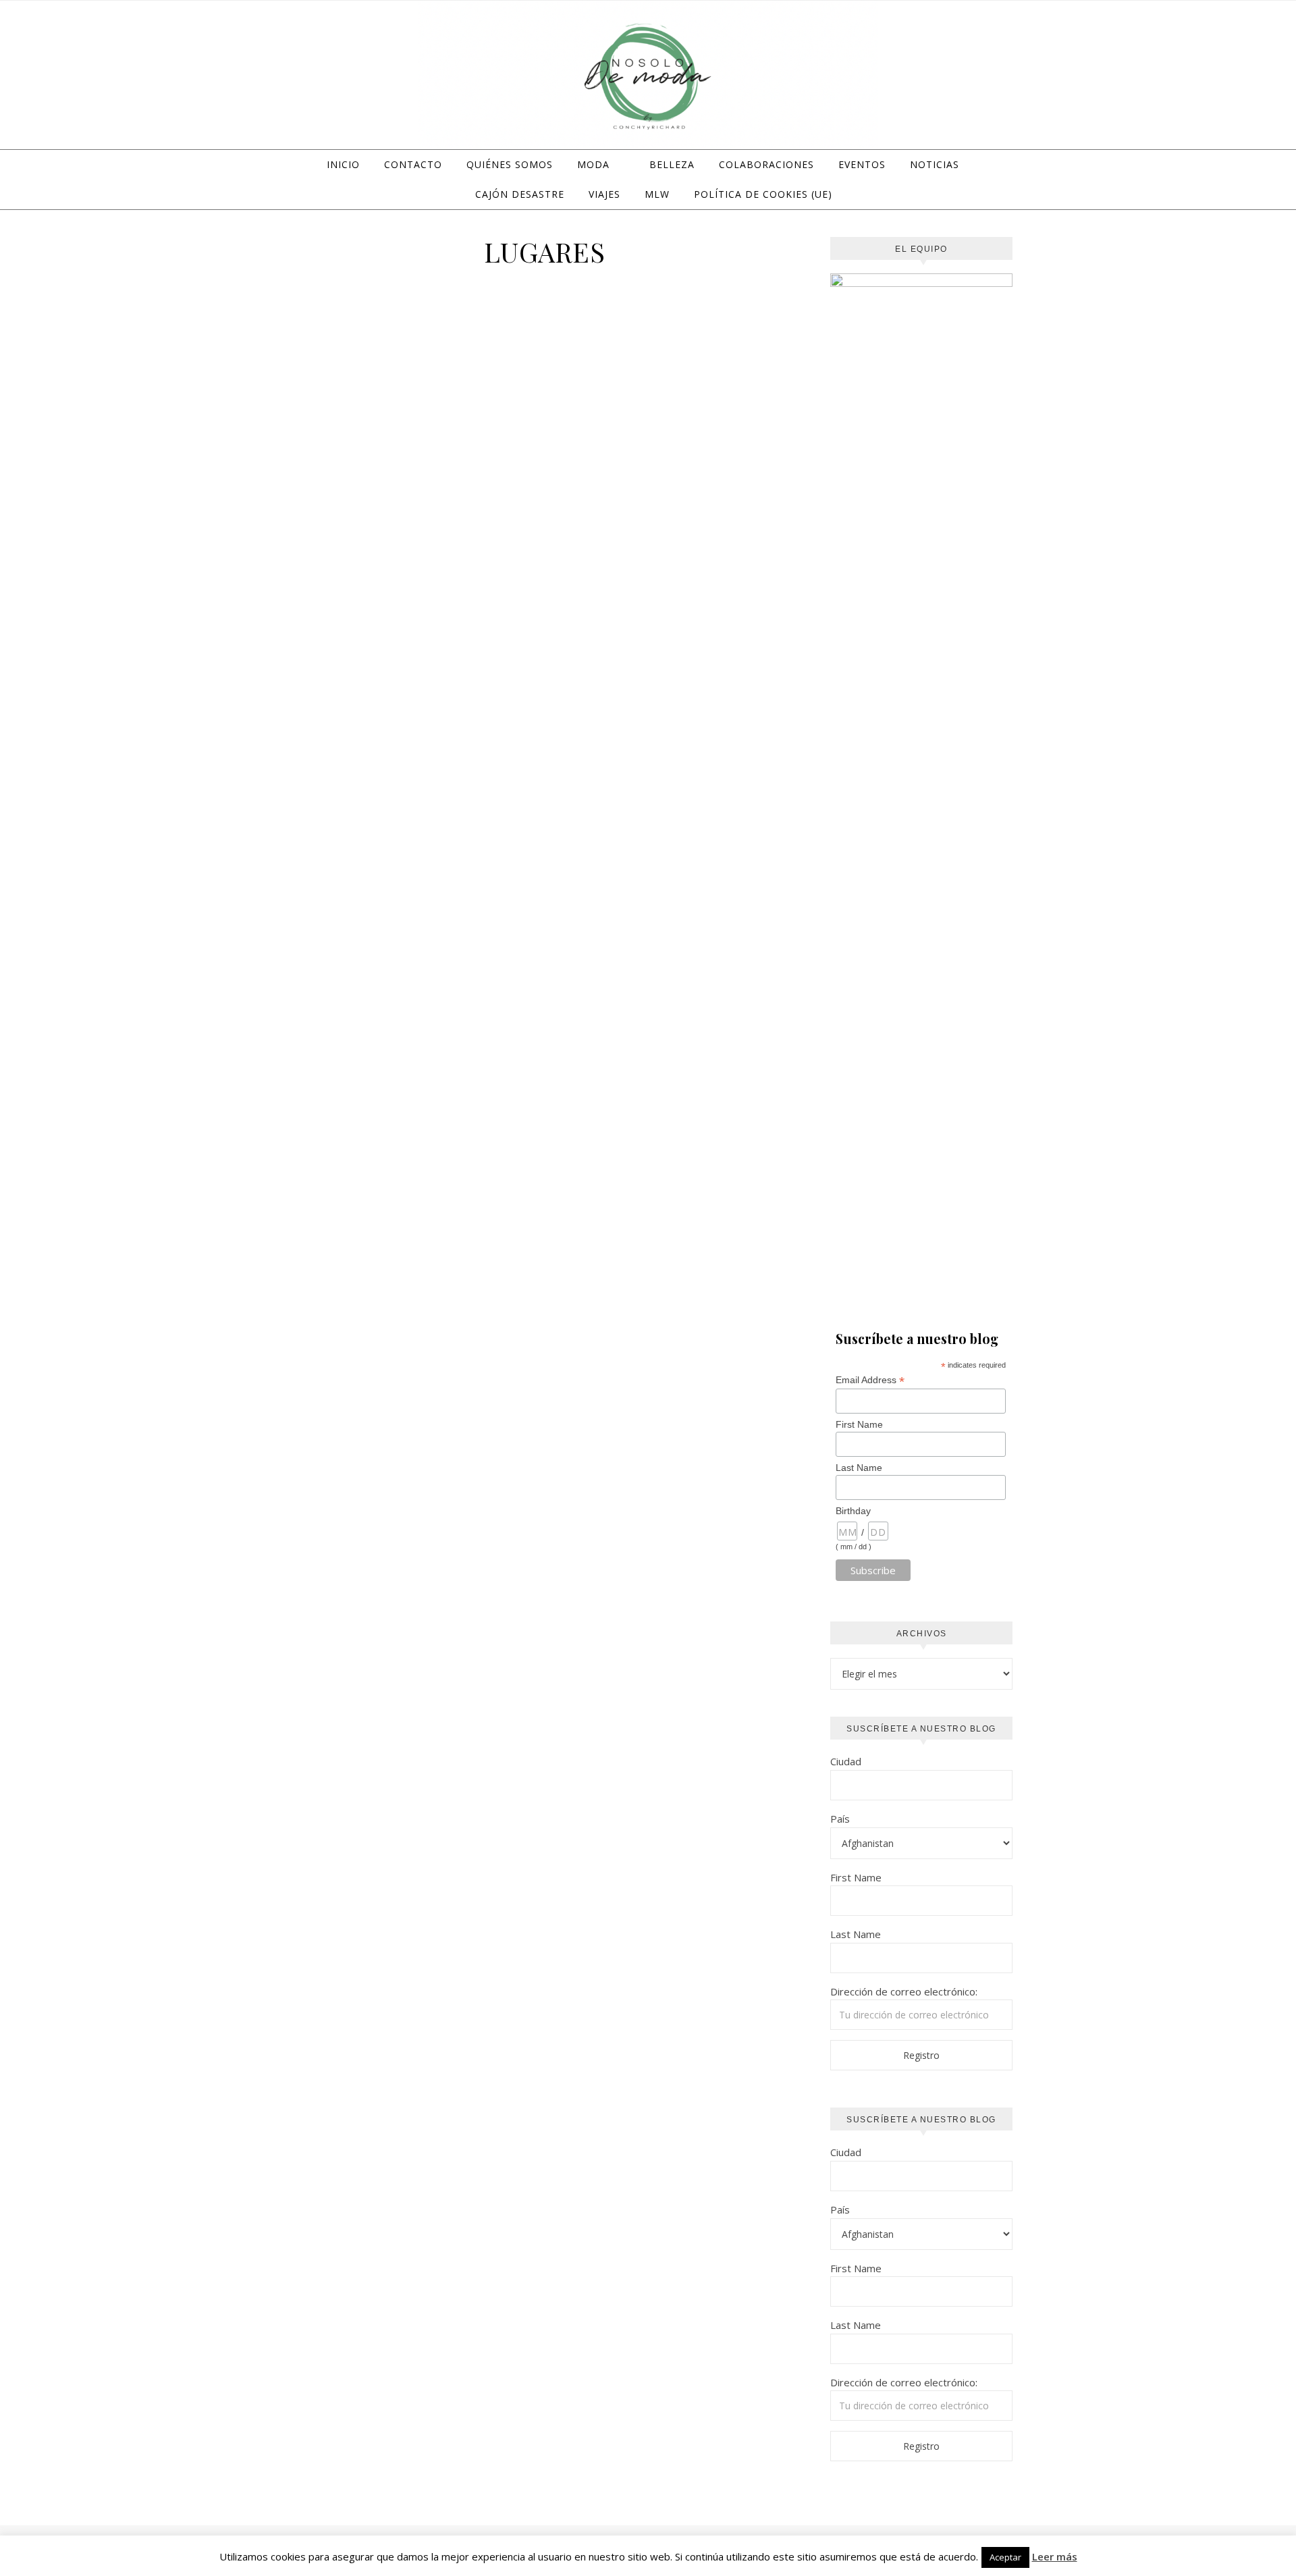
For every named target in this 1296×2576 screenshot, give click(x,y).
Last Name (859, 1468)
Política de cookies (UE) (763, 194)
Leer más (1055, 2556)
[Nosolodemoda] (648, 77)
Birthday (853, 1511)
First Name (859, 1424)
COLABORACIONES (766, 164)
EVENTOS (862, 164)
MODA (593, 164)
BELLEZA (672, 164)
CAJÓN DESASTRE (520, 194)
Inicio (343, 164)
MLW (657, 194)
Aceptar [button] (1005, 2557)
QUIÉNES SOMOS (510, 164)
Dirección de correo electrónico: (904, 1991)
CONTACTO (413, 164)
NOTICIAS (935, 164)
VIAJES (604, 194)
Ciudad (846, 1761)
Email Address (870, 1380)
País (840, 1819)
